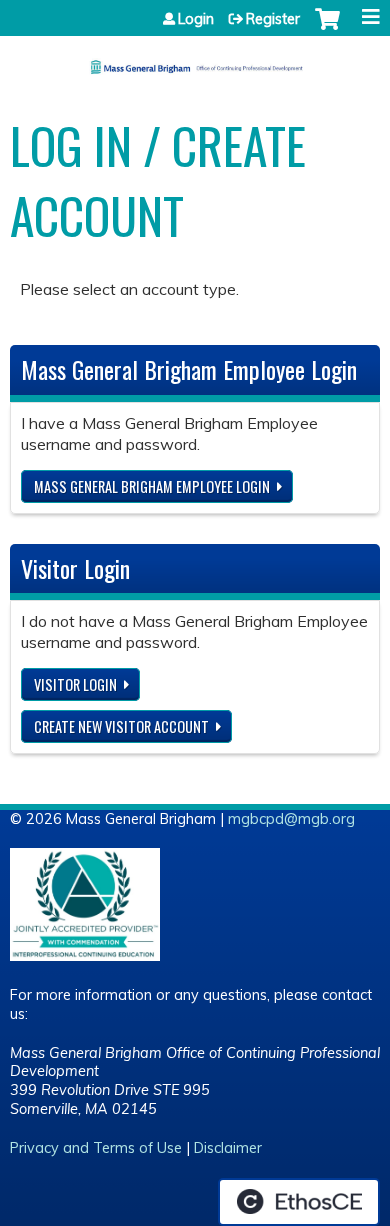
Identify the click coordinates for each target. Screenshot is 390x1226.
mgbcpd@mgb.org (291, 819)
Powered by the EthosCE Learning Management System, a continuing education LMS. (299, 1202)
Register (273, 19)
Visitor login (75, 684)
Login (196, 19)
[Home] (195, 60)
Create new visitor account (121, 726)
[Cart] (327, 29)
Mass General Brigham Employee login (152, 486)
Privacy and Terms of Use (96, 1148)
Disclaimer (228, 1148)
